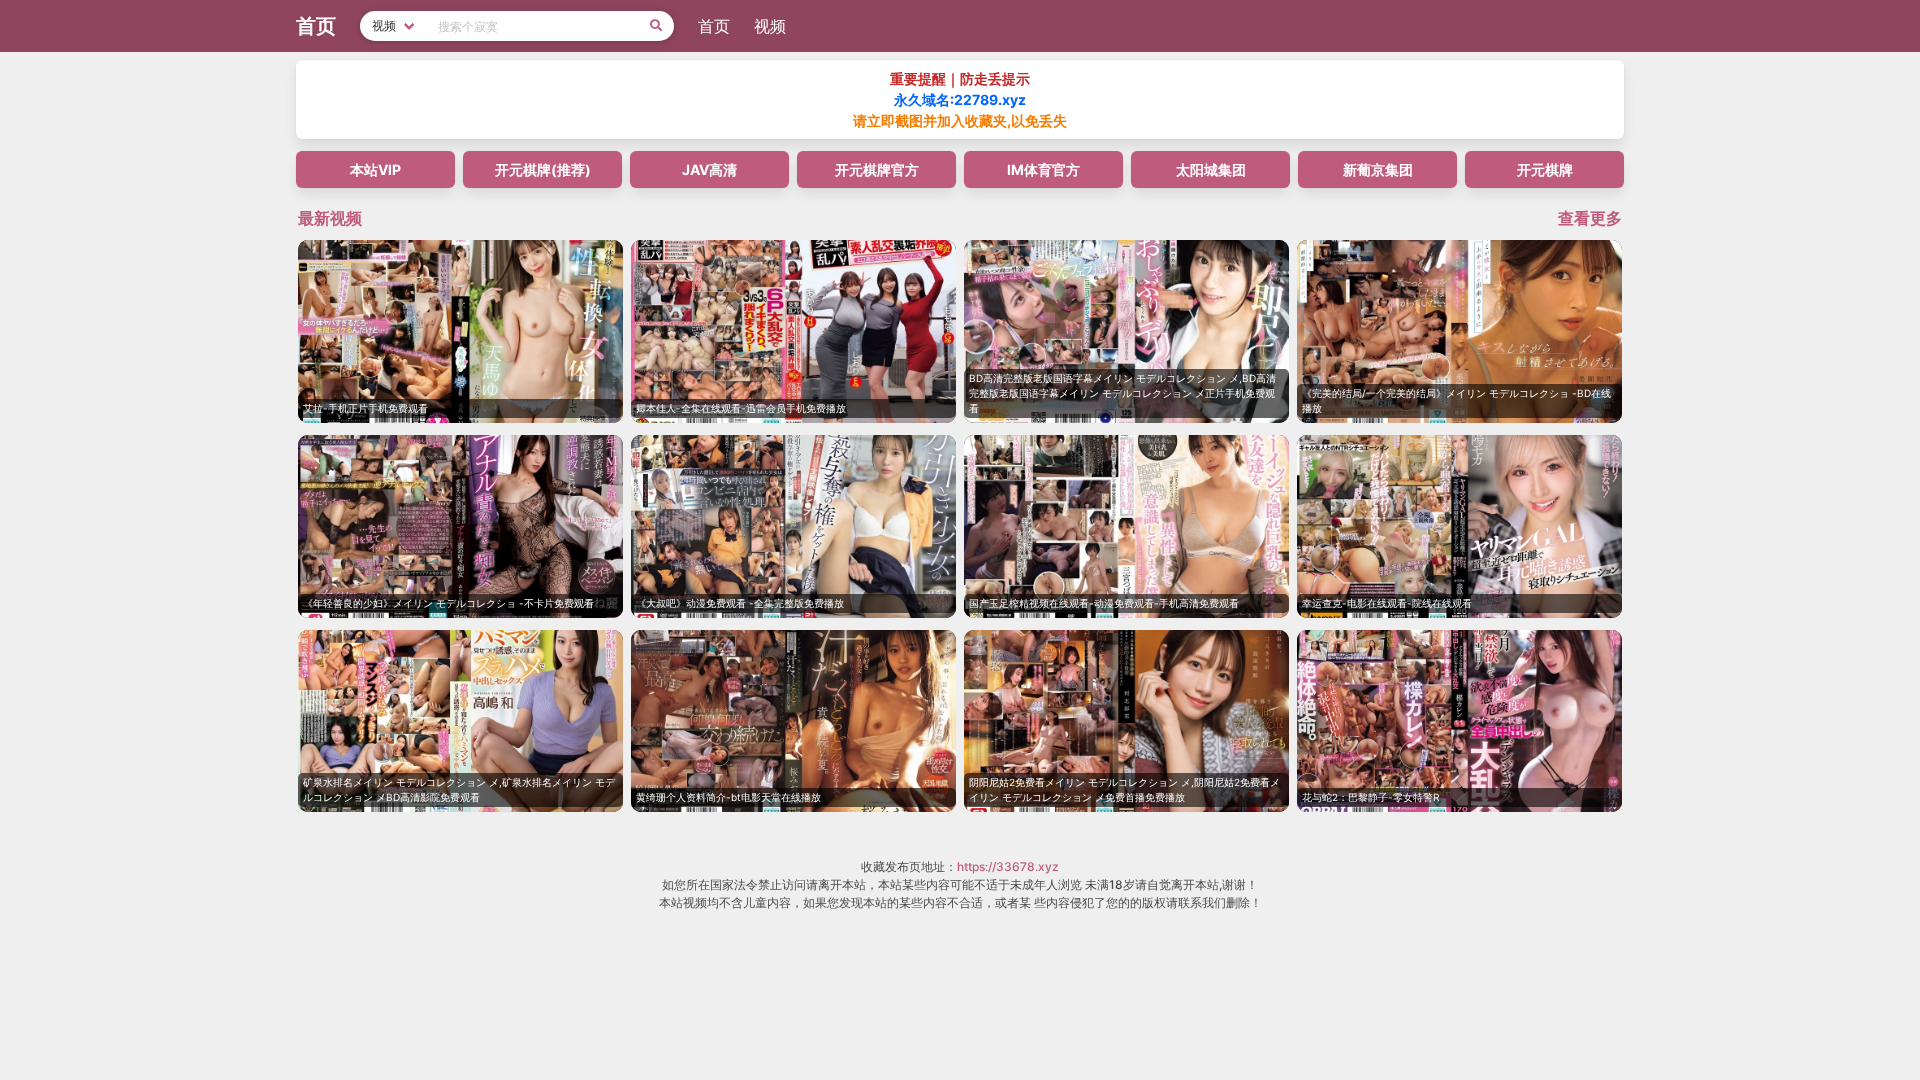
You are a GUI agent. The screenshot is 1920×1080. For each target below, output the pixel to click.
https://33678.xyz (1008, 866)
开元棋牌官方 (877, 169)
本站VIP (375, 169)
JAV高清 (709, 169)
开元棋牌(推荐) (543, 169)
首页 (714, 26)
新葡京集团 (1378, 169)
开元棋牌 (1545, 169)
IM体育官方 (1043, 169)
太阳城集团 (1211, 169)
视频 (770, 26)
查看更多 (1590, 218)
